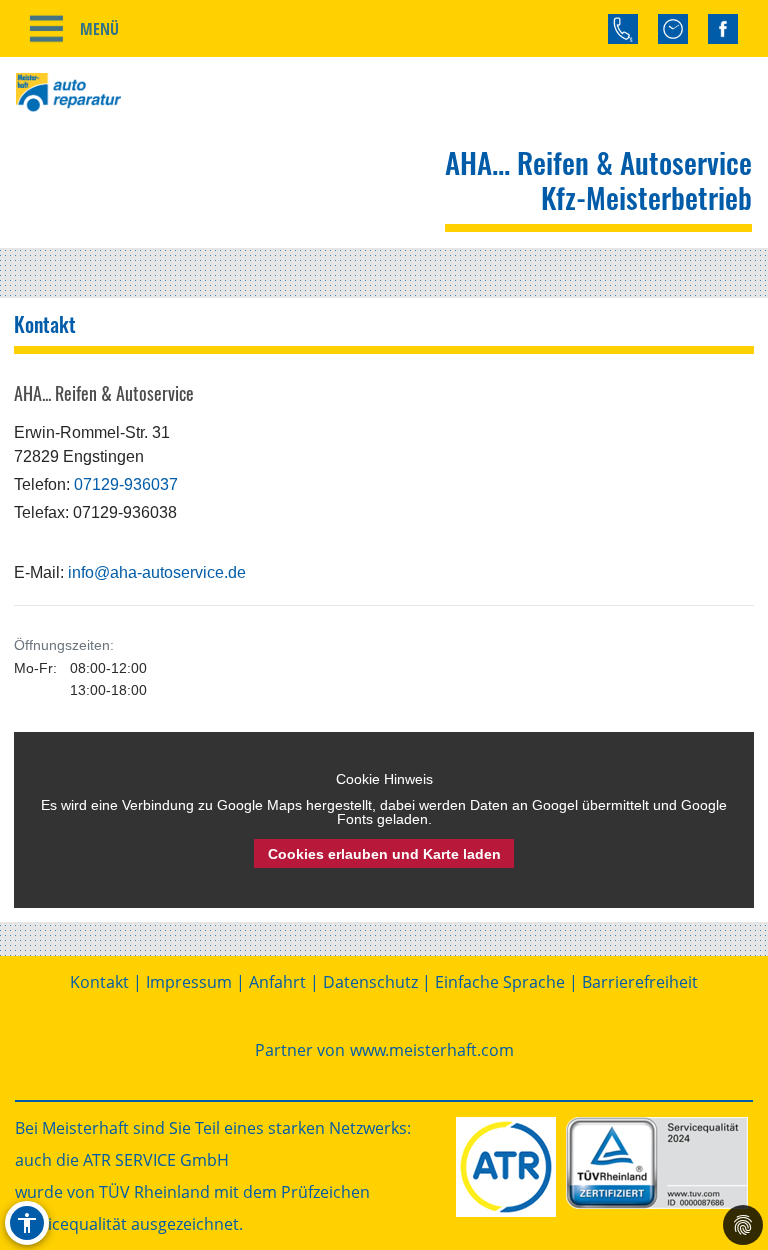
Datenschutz (370, 982)
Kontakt (99, 982)
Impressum (189, 982)
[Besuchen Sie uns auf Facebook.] (723, 29)
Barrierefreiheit (640, 982)
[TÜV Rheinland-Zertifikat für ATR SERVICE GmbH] (657, 1163)
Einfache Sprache (500, 982)
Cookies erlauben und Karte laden (384, 854)
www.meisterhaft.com (432, 1050)
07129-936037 (126, 484)
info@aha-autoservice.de (157, 572)
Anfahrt (277, 982)
